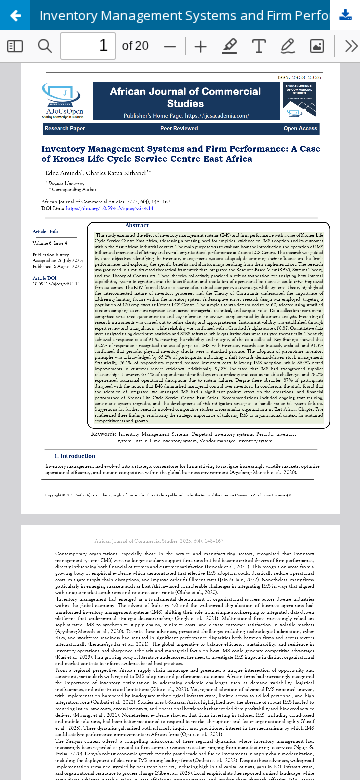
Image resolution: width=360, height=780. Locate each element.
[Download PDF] (345, 15)
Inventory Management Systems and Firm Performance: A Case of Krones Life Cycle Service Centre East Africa (200, 15)
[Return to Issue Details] (15, 15)
